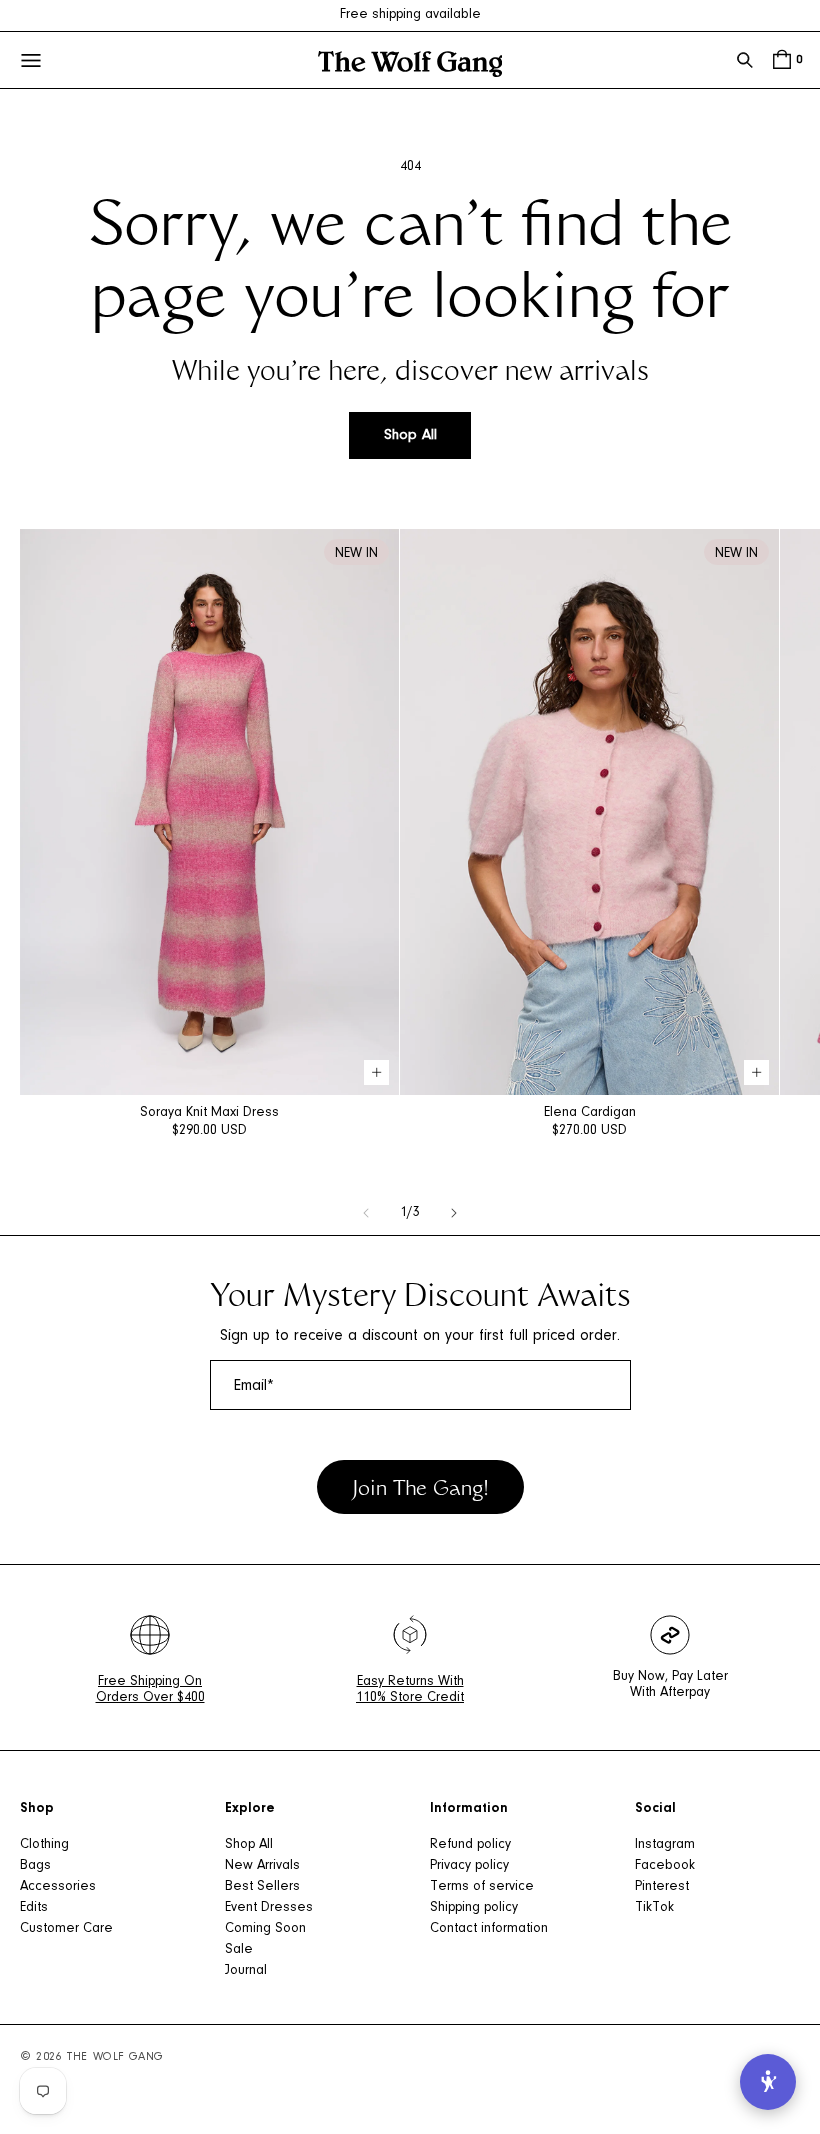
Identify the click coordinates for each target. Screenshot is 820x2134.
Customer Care (66, 1929)
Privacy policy (469, 1866)
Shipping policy (474, 1908)
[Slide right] (454, 1213)
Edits (34, 1908)
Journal (246, 1971)
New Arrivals (262, 1866)
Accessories (58, 1887)
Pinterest (662, 1887)
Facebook (665, 1866)
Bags (35, 1866)
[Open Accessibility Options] (768, 2082)
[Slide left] (366, 1213)
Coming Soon (265, 1929)
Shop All (410, 435)
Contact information (489, 1929)
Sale (239, 1950)
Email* (254, 1386)
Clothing (44, 1845)
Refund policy (470, 1845)
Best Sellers (262, 1887)
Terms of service (482, 1887)
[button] (745, 60)
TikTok (654, 1908)
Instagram (665, 1845)
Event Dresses (269, 1908)
